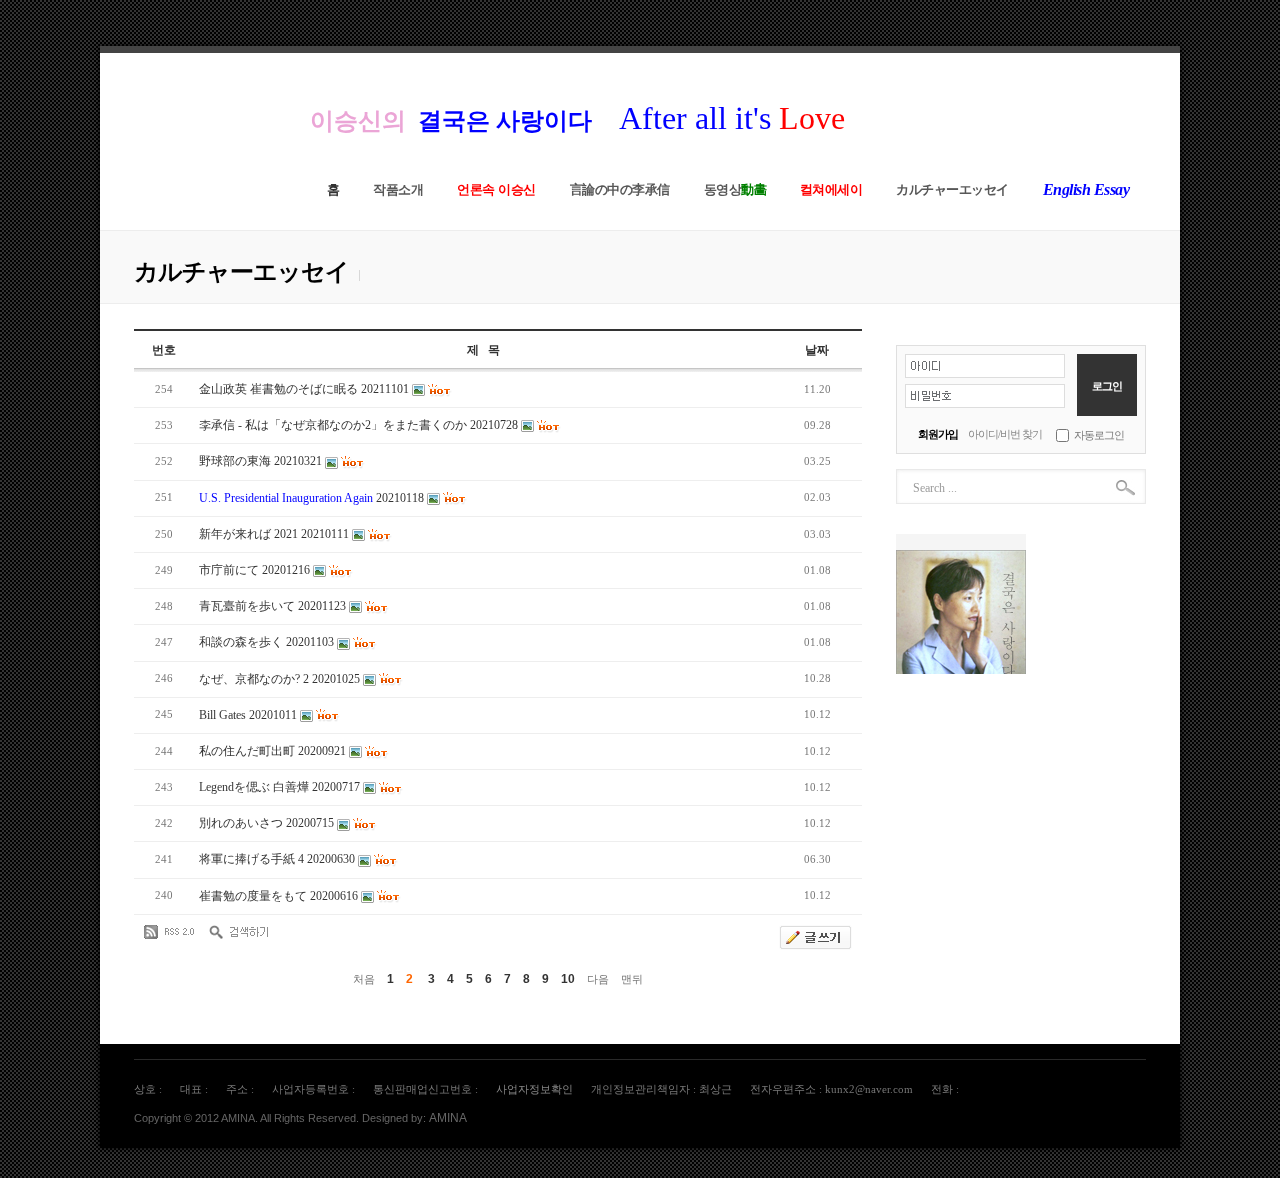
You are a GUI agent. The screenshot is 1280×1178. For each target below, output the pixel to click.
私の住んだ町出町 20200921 (274, 751)
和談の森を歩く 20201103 (268, 642)
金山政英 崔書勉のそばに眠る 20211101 (305, 389)
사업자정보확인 (534, 1089)
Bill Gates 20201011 (249, 715)
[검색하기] (239, 932)
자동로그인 (1099, 435)
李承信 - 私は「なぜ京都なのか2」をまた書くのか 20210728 (360, 425)
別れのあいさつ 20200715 (268, 823)
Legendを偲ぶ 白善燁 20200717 (281, 787)
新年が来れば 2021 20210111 (275, 534)
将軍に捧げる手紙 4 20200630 (278, 859)
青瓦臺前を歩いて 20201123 (274, 606)
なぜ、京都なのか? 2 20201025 (281, 679)
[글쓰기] (815, 937)
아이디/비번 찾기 (1005, 434)
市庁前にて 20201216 (256, 570)
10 (568, 979)
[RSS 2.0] (174, 932)
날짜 (817, 350)
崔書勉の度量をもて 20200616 (280, 896)
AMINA (448, 1118)
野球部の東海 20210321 (262, 461)
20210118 (313, 498)
